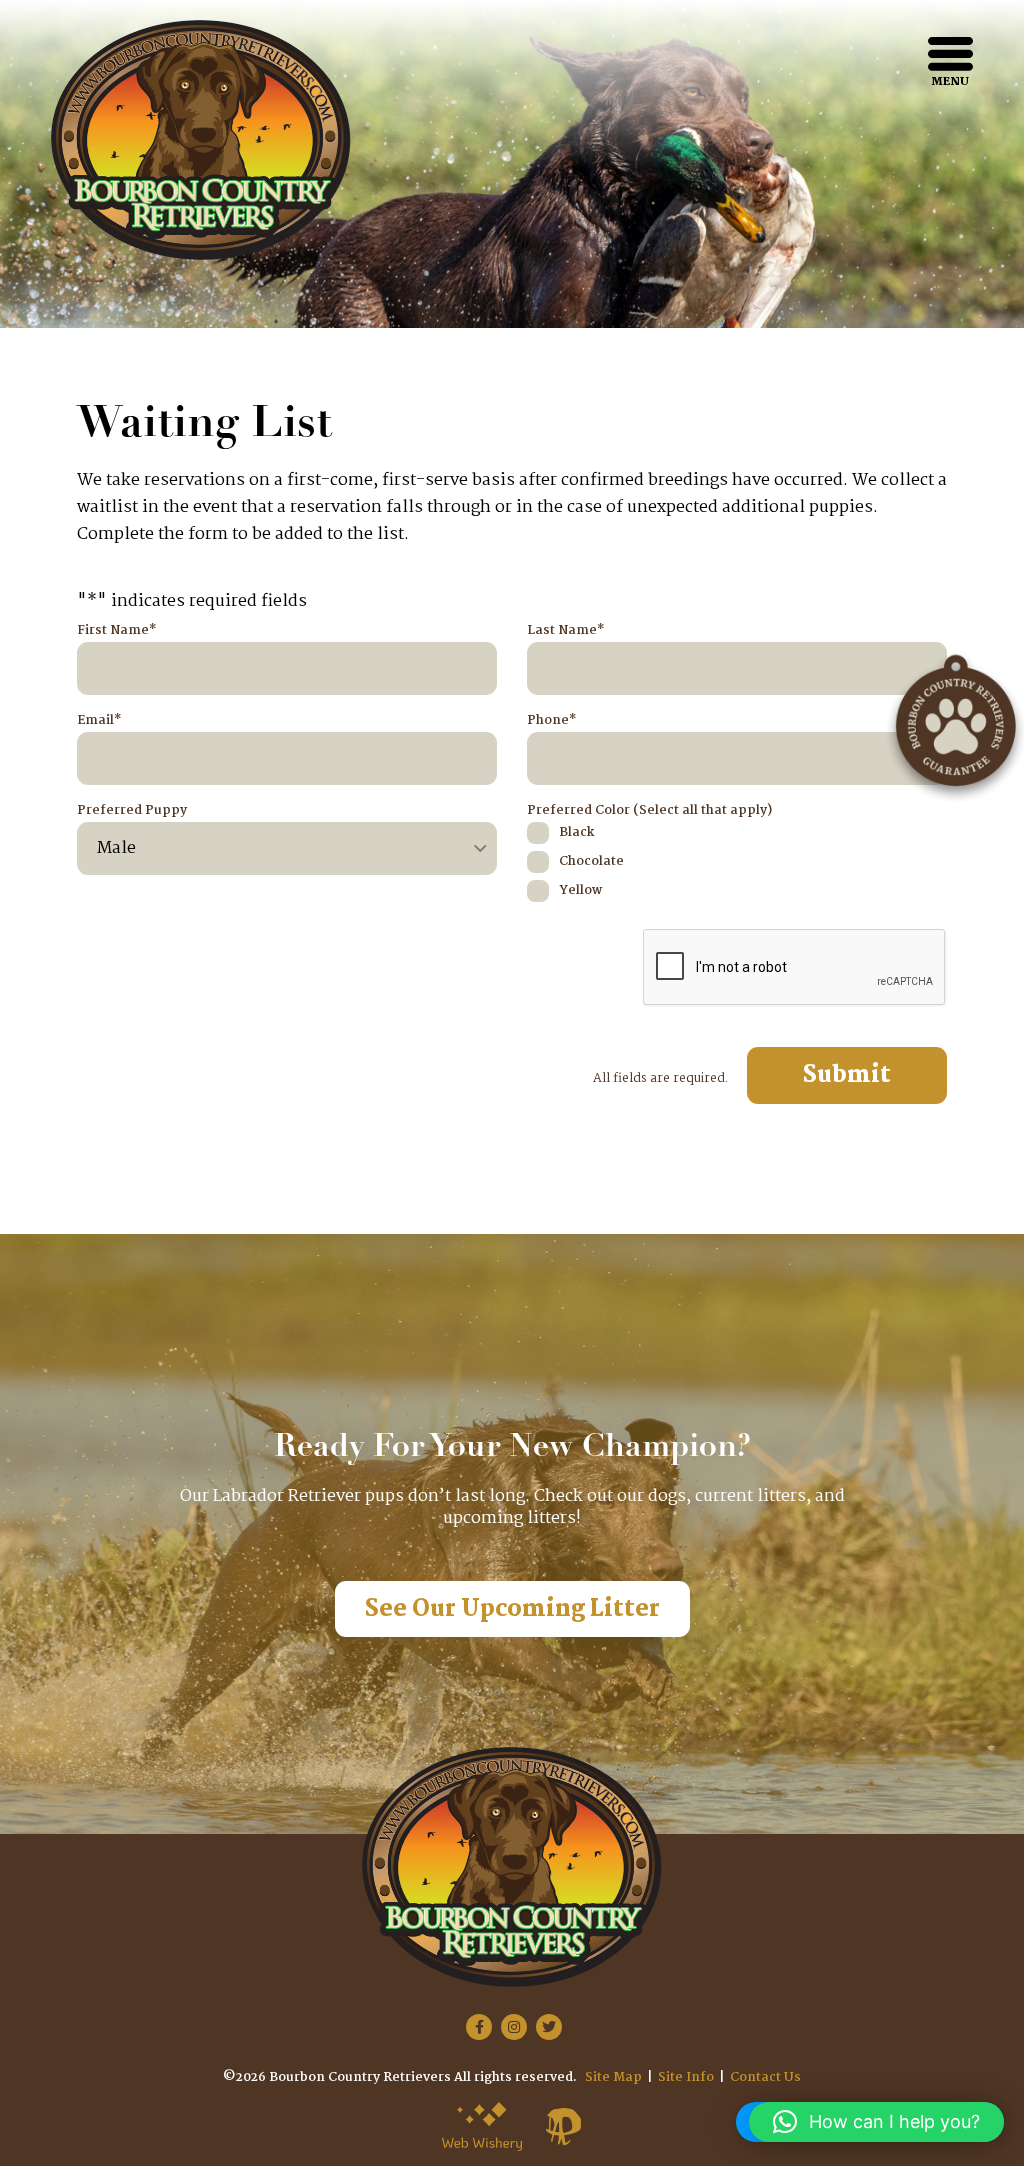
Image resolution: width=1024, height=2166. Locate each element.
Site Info (686, 2077)
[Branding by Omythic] (563, 2126)
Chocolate (591, 861)
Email (99, 721)
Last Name (565, 631)
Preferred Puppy (132, 811)
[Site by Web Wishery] (482, 2126)
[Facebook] (479, 2027)
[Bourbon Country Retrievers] (201, 140)
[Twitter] (549, 2027)
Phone (551, 721)
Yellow (580, 890)
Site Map (613, 2077)
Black (576, 832)
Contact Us (765, 2077)
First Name (116, 631)
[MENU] (950, 53)
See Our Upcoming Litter (512, 1609)
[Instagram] (514, 2027)
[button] (876, 2122)
